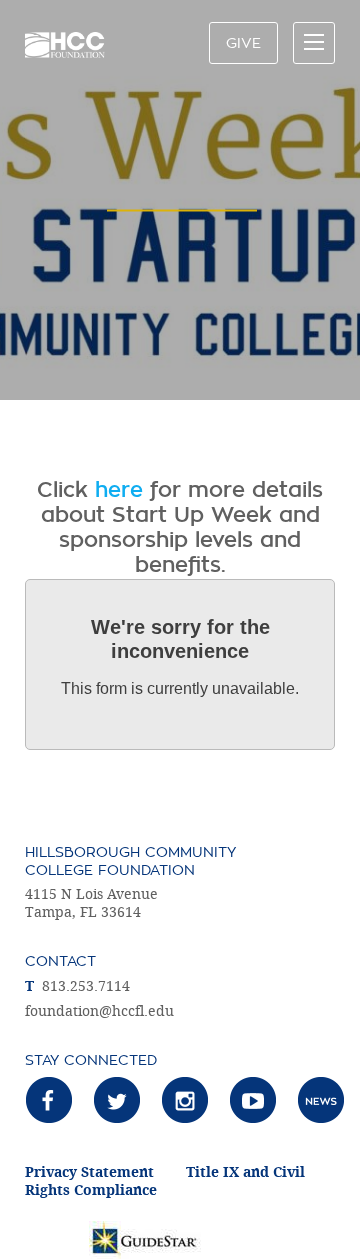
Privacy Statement (89, 1172)
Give (243, 43)
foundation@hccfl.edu (99, 1011)
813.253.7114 (86, 986)
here (119, 490)
